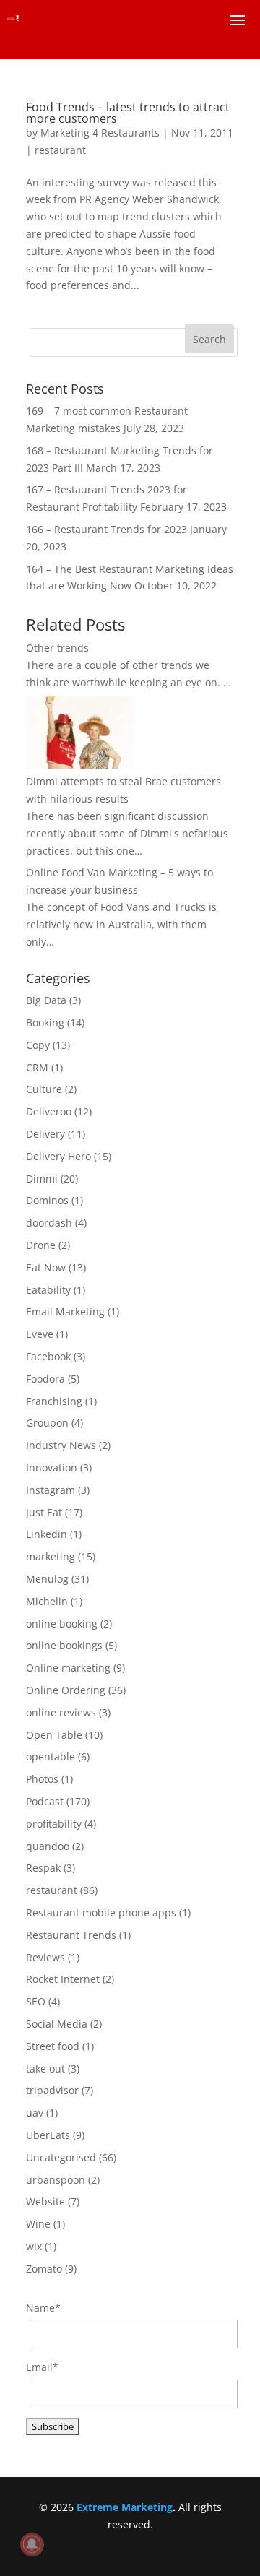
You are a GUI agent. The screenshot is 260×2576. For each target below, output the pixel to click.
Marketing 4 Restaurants (100, 133)
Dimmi (42, 1179)
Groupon (47, 1423)
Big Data (46, 1000)
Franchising (54, 1401)
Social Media (57, 2024)
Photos (42, 1779)
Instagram (51, 1490)
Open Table (54, 1735)
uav (35, 2113)
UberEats (48, 2135)
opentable (51, 1756)
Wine (38, 2224)
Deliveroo (49, 1111)
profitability (54, 1824)
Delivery (45, 1134)
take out (45, 2069)
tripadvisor (52, 2090)
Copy (38, 1045)
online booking (62, 1624)
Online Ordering (66, 1690)
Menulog (47, 1579)
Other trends (57, 648)
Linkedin (47, 1534)
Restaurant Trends (71, 1935)
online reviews (61, 1712)
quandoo (48, 1846)
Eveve (40, 1334)
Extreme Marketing (125, 2507)
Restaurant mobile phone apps (101, 1912)
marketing (51, 1556)
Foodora (45, 1379)
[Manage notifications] (32, 2544)
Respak (43, 1868)
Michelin (47, 1601)
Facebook (48, 1356)
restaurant (60, 150)
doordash (49, 1223)
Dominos (47, 1200)
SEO (36, 2001)
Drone (41, 1245)
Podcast (45, 1801)
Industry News (61, 1445)
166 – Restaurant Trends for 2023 (107, 529)
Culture (44, 1089)
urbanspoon (56, 2180)
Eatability (48, 1290)
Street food (53, 2046)
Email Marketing (65, 1311)
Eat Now (46, 1267)
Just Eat (44, 1512)
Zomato (44, 2269)
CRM (37, 1067)
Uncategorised (61, 2157)
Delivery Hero (58, 1156)
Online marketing (68, 1668)
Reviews (45, 1957)
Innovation (52, 1468)
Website (45, 2201)
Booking (45, 1023)
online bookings (64, 1645)
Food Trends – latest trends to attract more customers (128, 113)
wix (34, 2246)
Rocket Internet (63, 1979)
